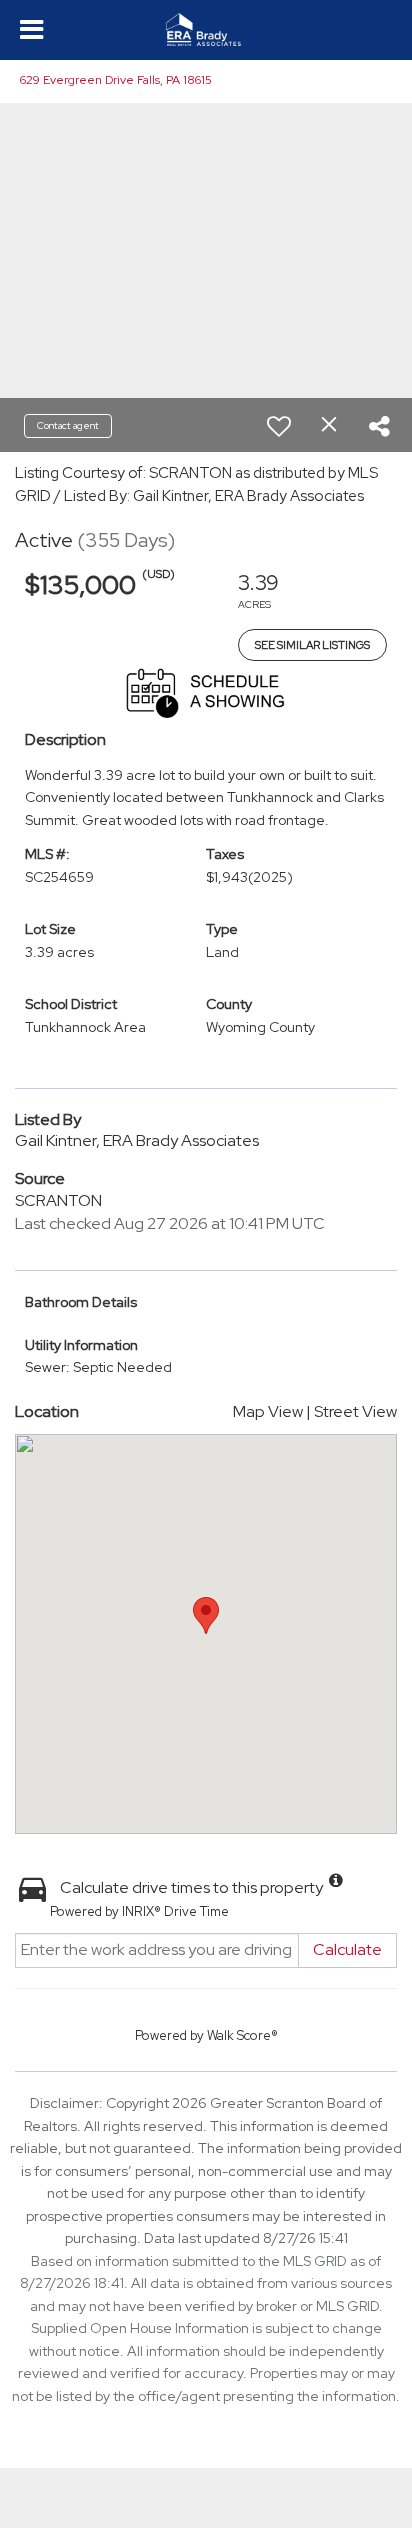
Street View (355, 1411)
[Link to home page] (206, 30)
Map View (268, 1411)
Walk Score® (242, 2035)
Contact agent (68, 425)
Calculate (347, 1949)
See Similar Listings (312, 645)
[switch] (279, 426)
